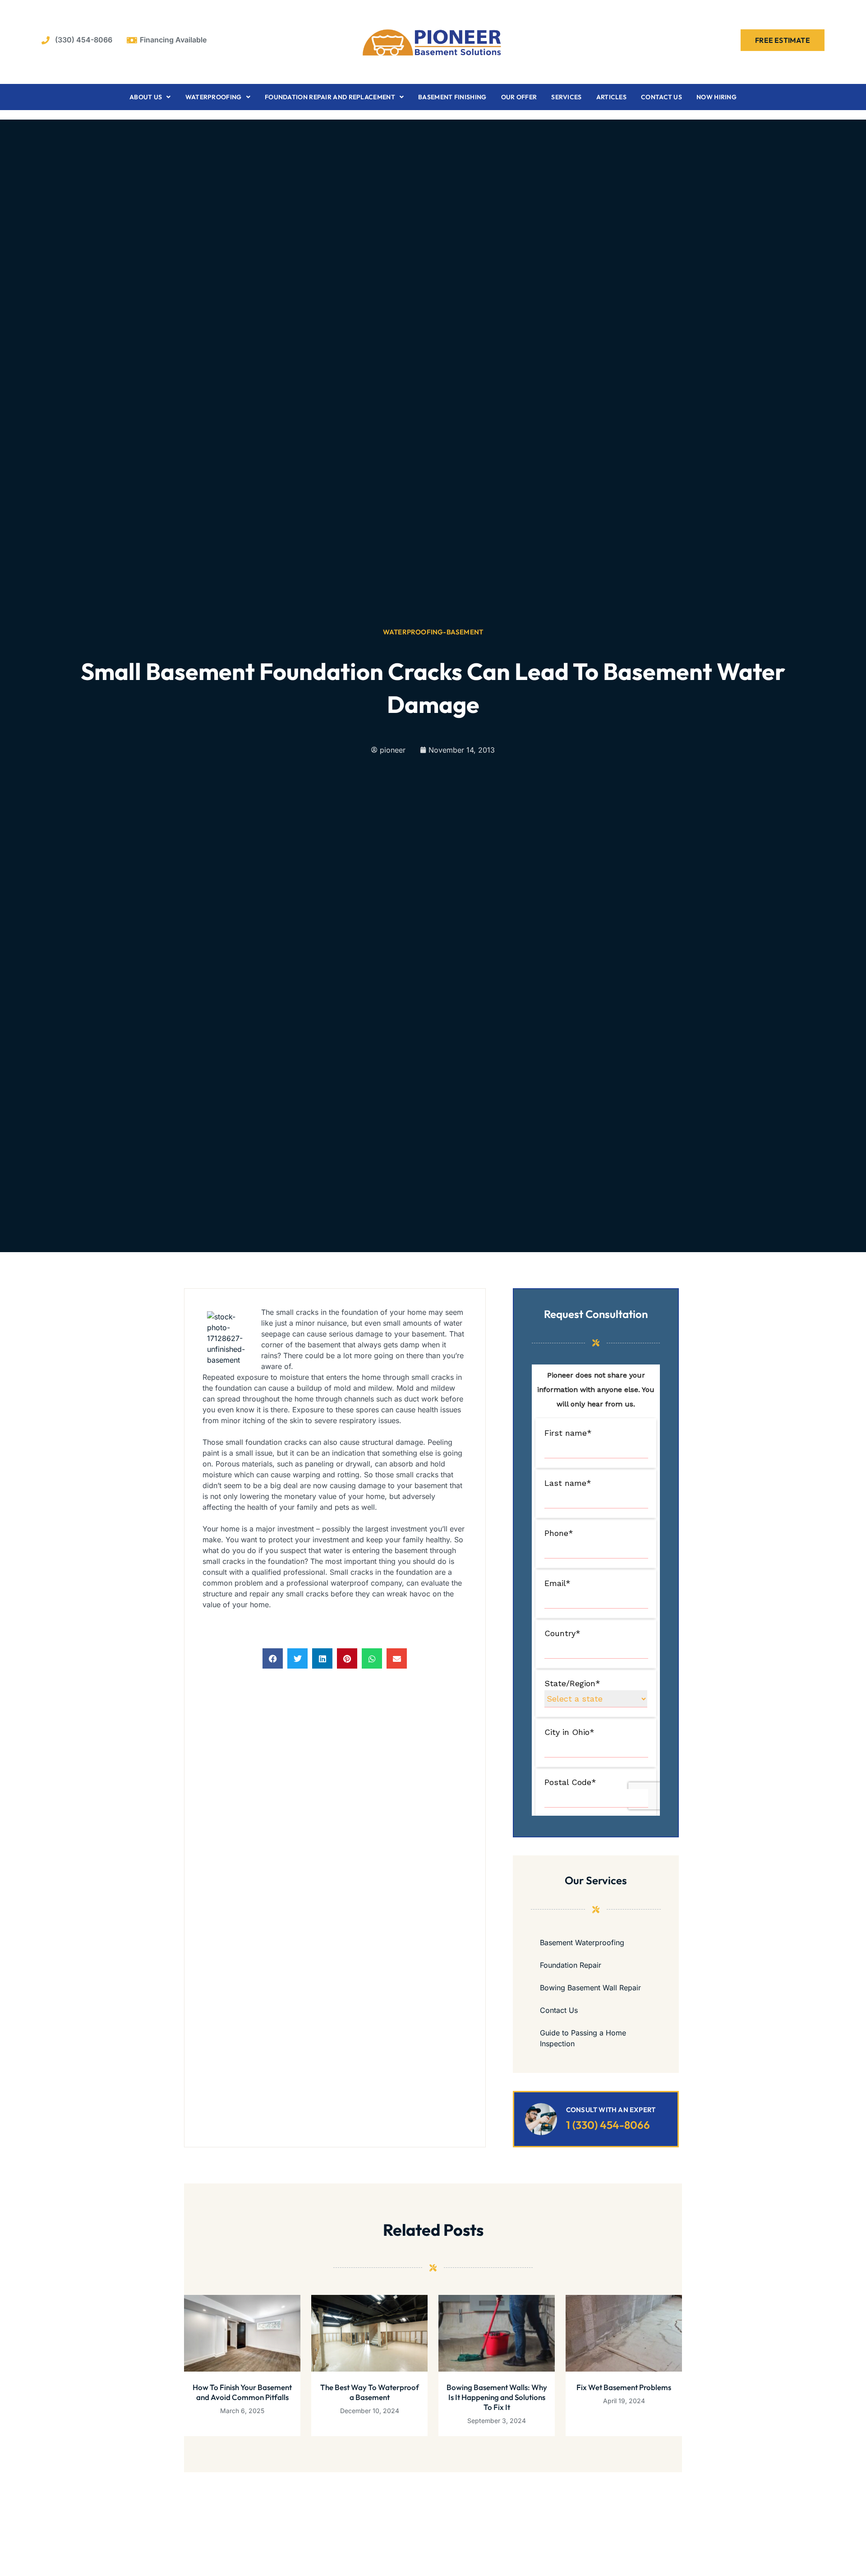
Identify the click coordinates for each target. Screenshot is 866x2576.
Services (566, 97)
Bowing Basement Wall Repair (590, 1988)
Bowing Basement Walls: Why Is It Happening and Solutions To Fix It (497, 2397)
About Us (146, 97)
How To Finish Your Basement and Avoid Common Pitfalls (242, 2392)
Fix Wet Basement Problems (624, 2387)
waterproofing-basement (433, 632)
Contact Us (661, 97)
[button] (273, 1658)
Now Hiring (716, 97)
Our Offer (519, 97)
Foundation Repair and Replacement (330, 97)
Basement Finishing (452, 97)
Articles (611, 97)
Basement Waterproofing (582, 1942)
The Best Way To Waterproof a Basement (370, 2392)
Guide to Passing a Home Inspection (583, 2038)
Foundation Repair (571, 1965)
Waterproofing (214, 97)
